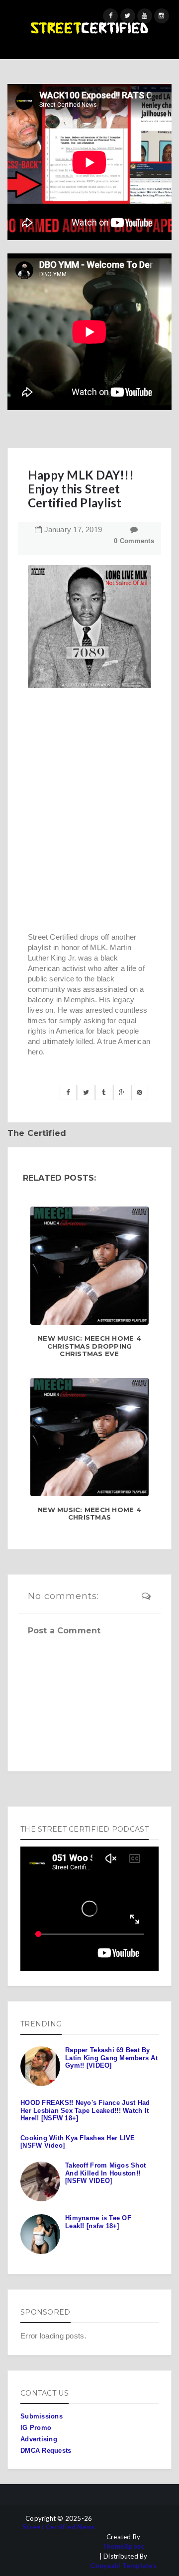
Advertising (39, 2439)
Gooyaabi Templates (123, 2566)
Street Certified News (59, 2527)
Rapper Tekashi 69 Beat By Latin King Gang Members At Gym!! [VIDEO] (111, 2058)
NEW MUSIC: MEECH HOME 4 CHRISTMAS (89, 1514)
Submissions (42, 2416)
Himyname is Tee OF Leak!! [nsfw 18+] (98, 2222)
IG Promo (36, 2428)
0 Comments (134, 541)
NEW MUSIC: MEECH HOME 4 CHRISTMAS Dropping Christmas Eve (89, 1346)
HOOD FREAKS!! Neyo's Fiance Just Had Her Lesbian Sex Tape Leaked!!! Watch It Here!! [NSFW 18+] (85, 2110)
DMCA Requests (46, 2451)
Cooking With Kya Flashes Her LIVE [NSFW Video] (78, 2142)
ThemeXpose (124, 2546)
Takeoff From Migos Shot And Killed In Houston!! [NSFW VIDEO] (105, 2173)
